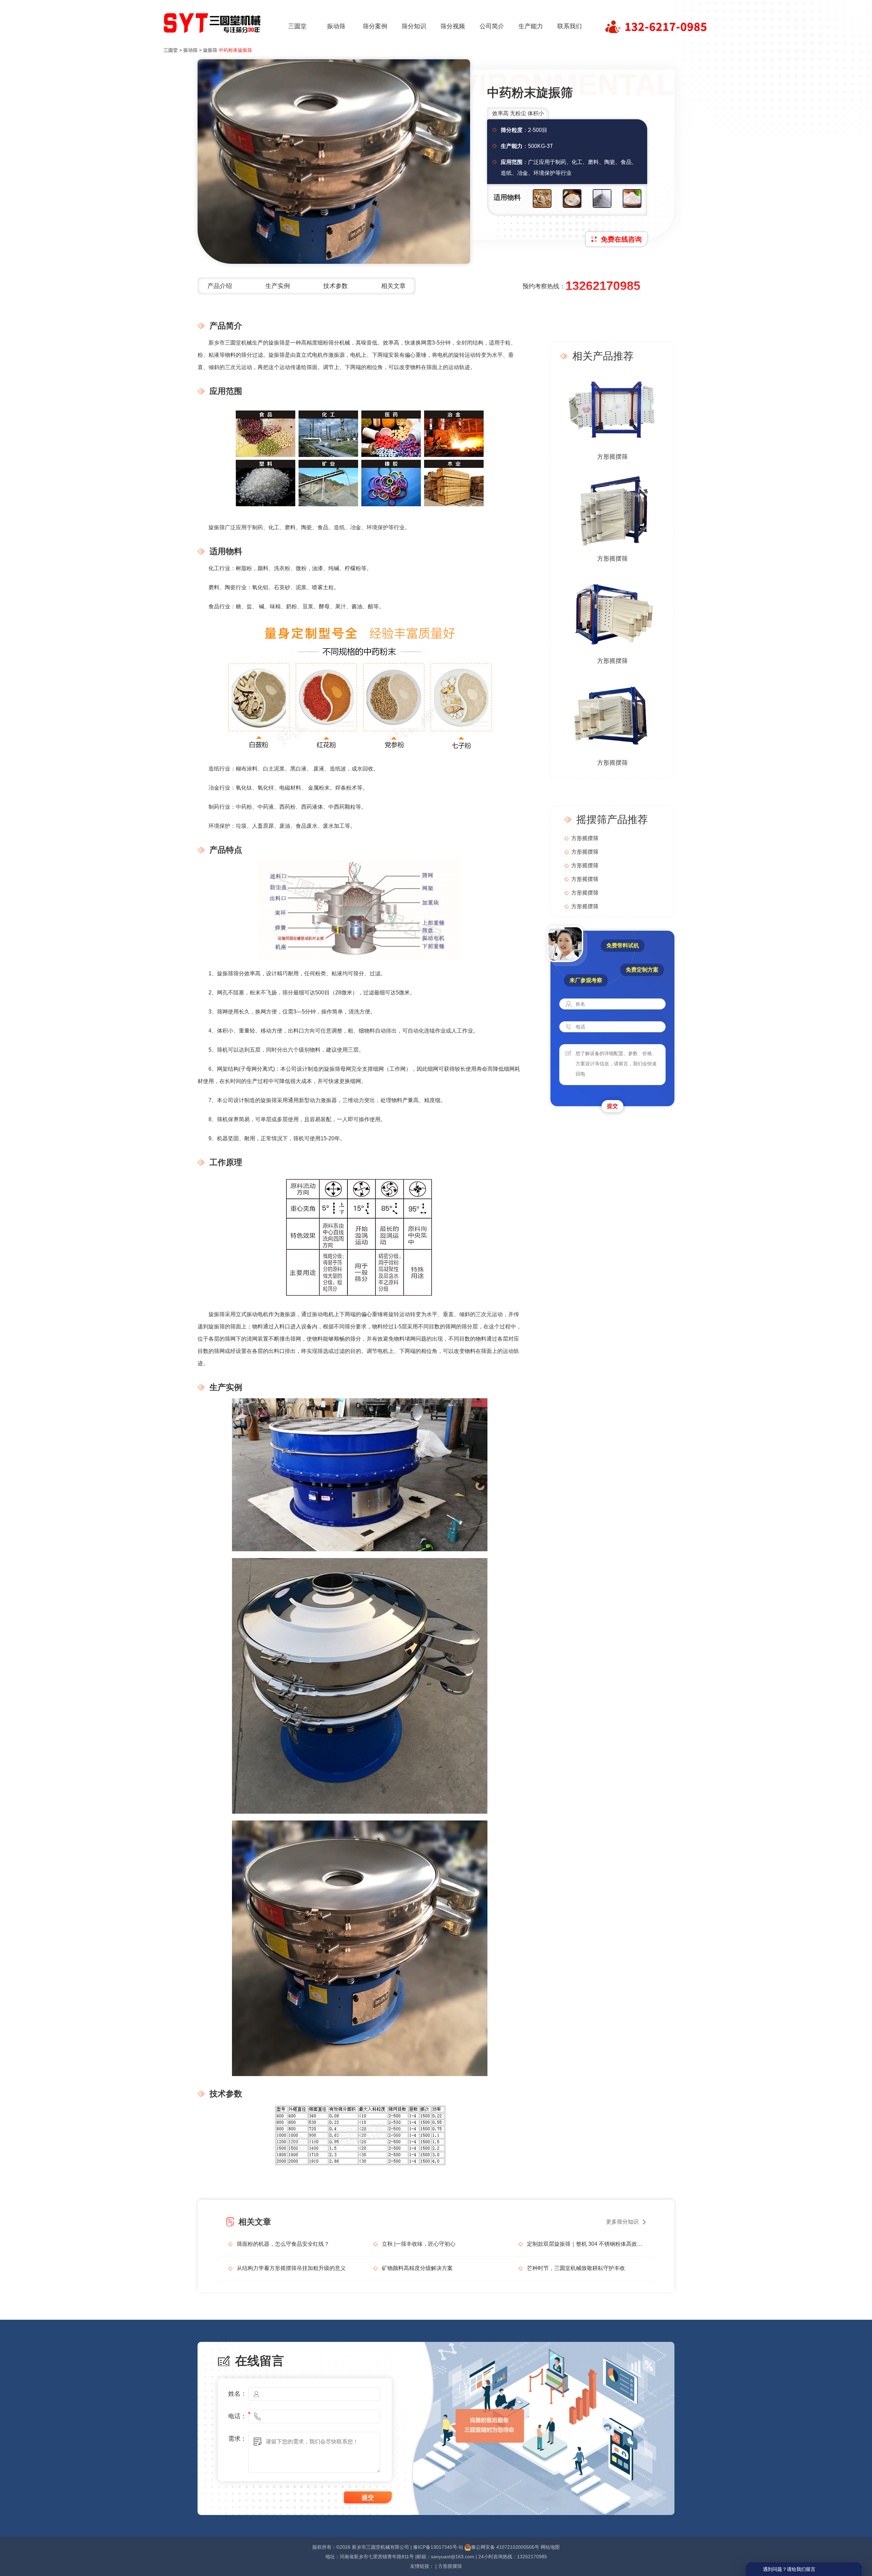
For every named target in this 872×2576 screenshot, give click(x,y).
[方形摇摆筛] (612, 408)
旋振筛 (210, 50)
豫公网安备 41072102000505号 (505, 2547)
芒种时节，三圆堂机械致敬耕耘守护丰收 (576, 2268)
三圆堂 (297, 26)
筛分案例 (375, 26)
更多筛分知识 (622, 2222)
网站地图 (550, 2547)
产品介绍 (220, 286)
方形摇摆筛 (612, 457)
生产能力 (531, 26)
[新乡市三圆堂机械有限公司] (213, 21)
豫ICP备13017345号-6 (437, 2547)
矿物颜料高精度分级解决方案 (417, 2268)
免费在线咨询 (621, 239)
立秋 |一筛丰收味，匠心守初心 (419, 2244)
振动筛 (336, 26)
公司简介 (492, 26)
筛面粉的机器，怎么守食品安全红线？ (283, 2244)
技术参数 (336, 286)
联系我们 (570, 26)
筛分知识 (414, 26)
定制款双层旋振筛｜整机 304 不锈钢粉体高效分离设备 (585, 2244)
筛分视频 (453, 26)
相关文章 (393, 286)
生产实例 (278, 286)
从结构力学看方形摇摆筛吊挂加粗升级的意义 (291, 2268)
